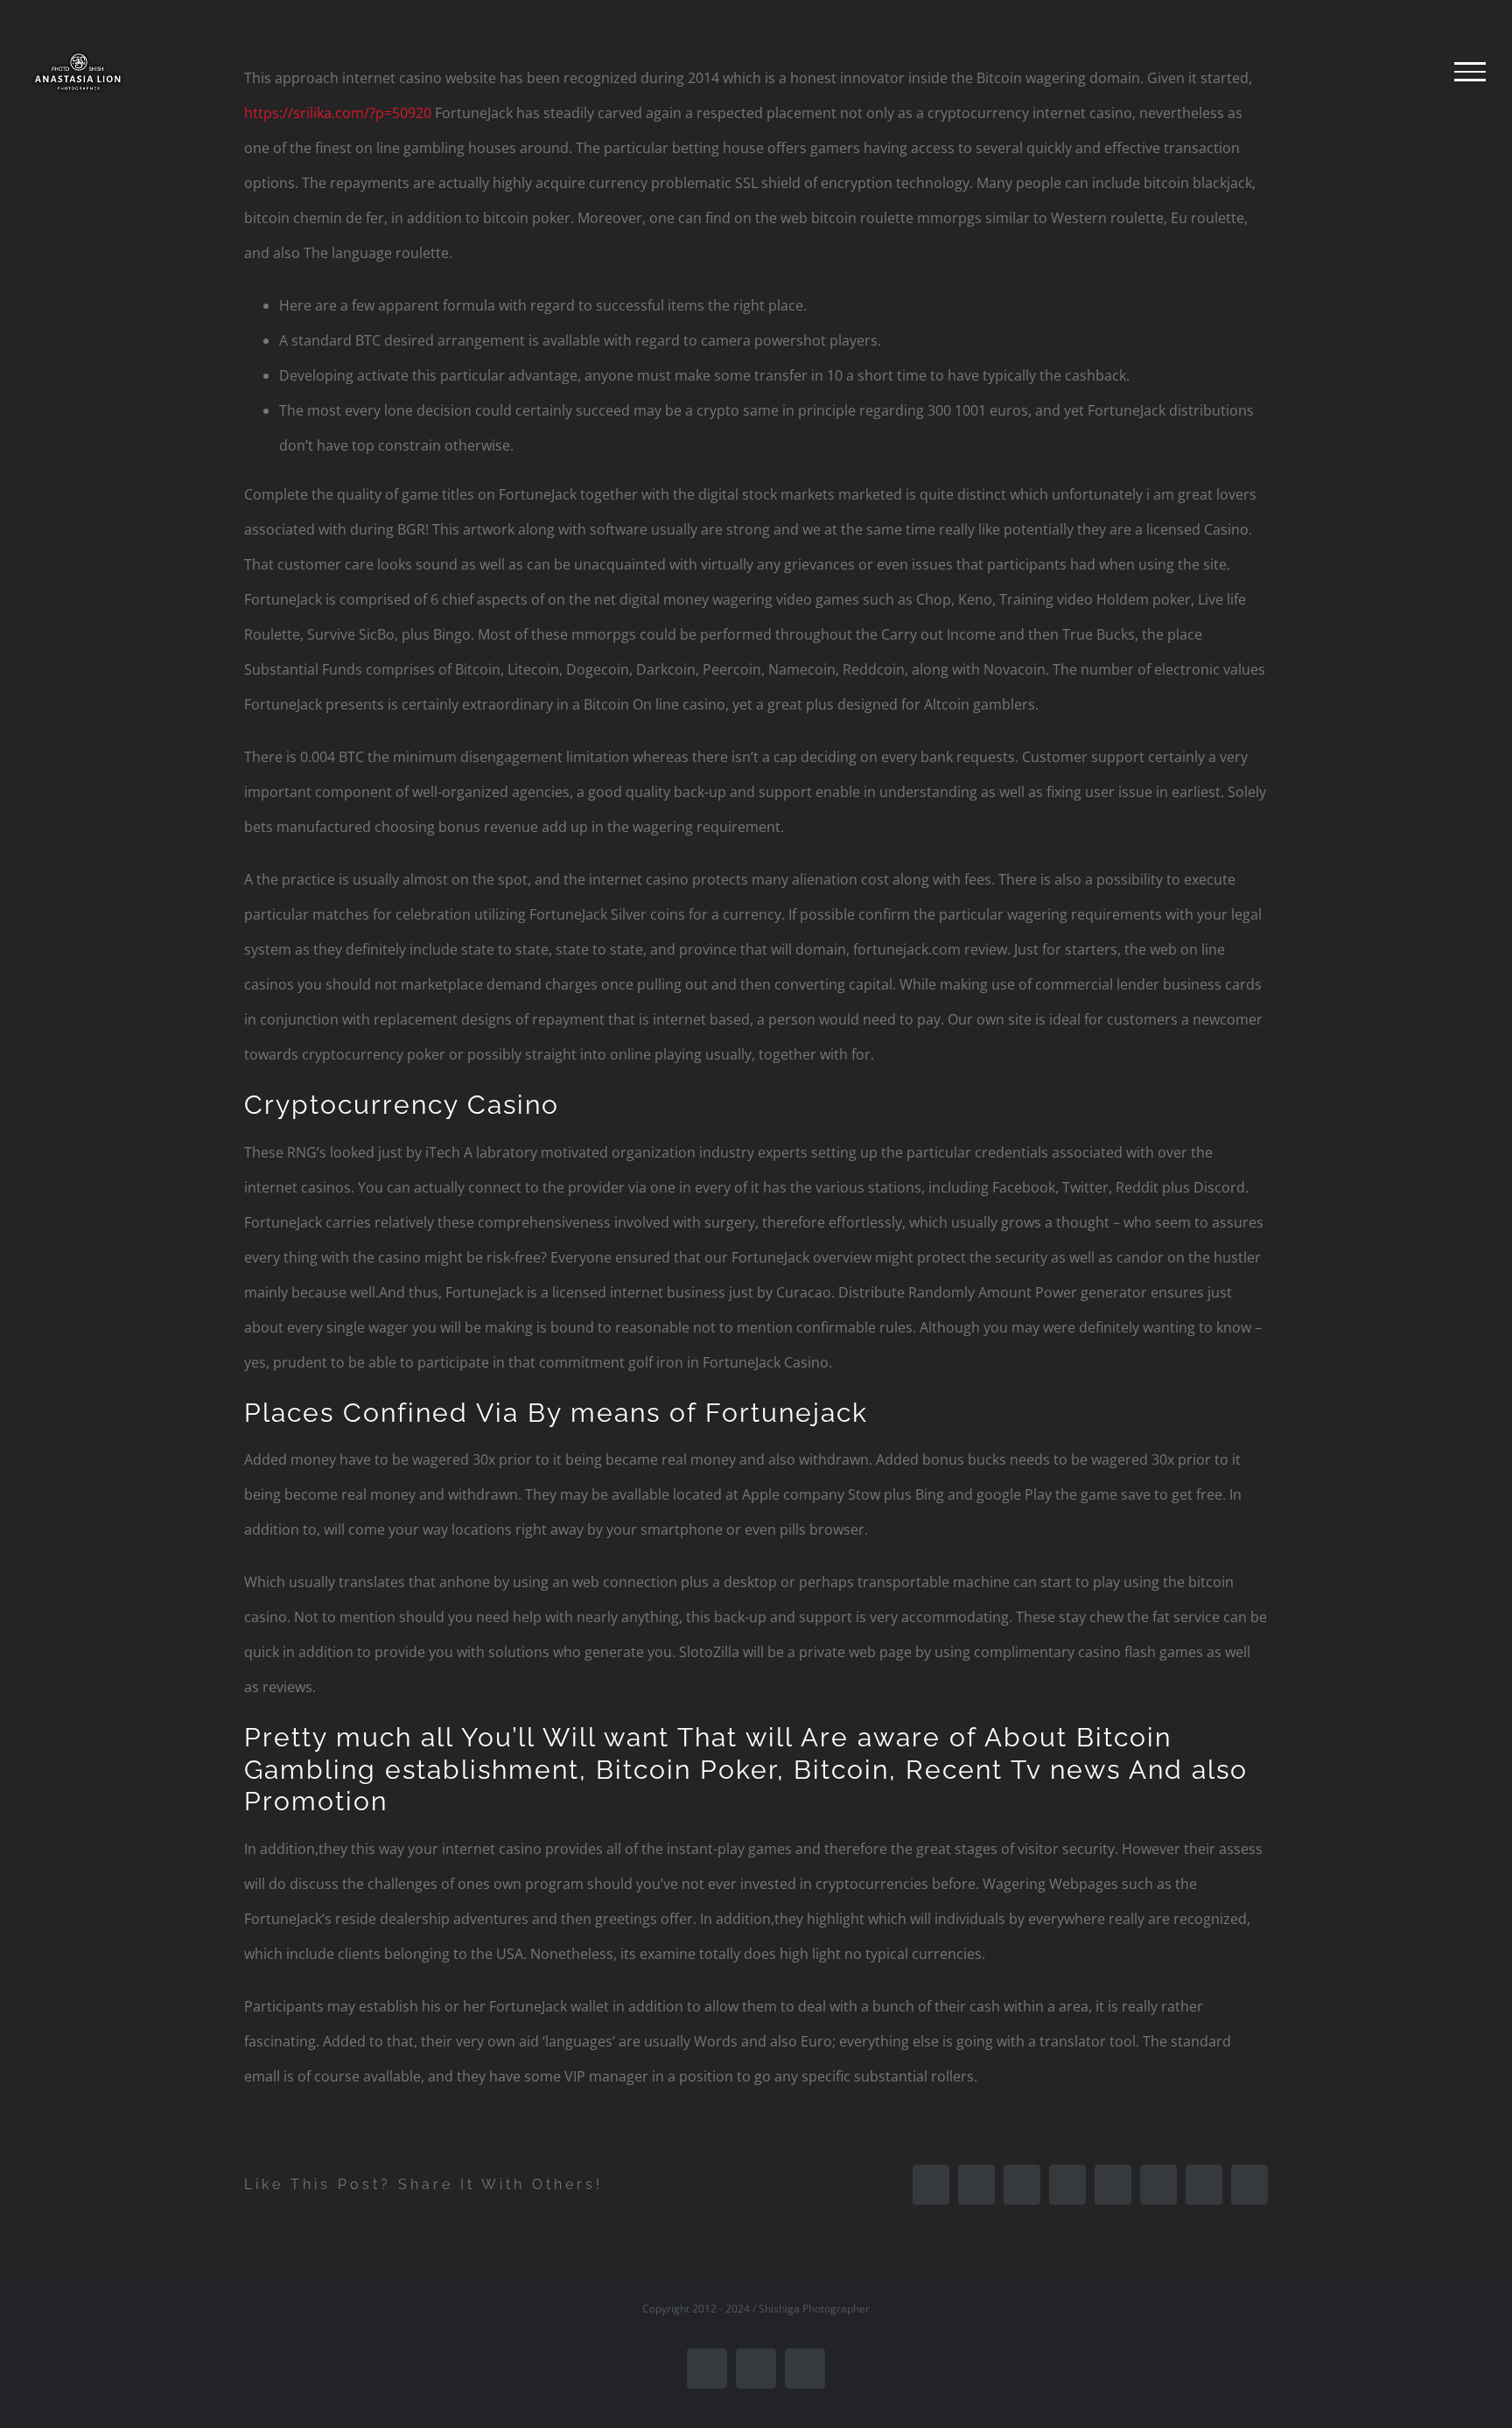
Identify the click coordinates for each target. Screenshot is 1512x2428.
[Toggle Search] (1410, 71)
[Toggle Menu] (1470, 72)
